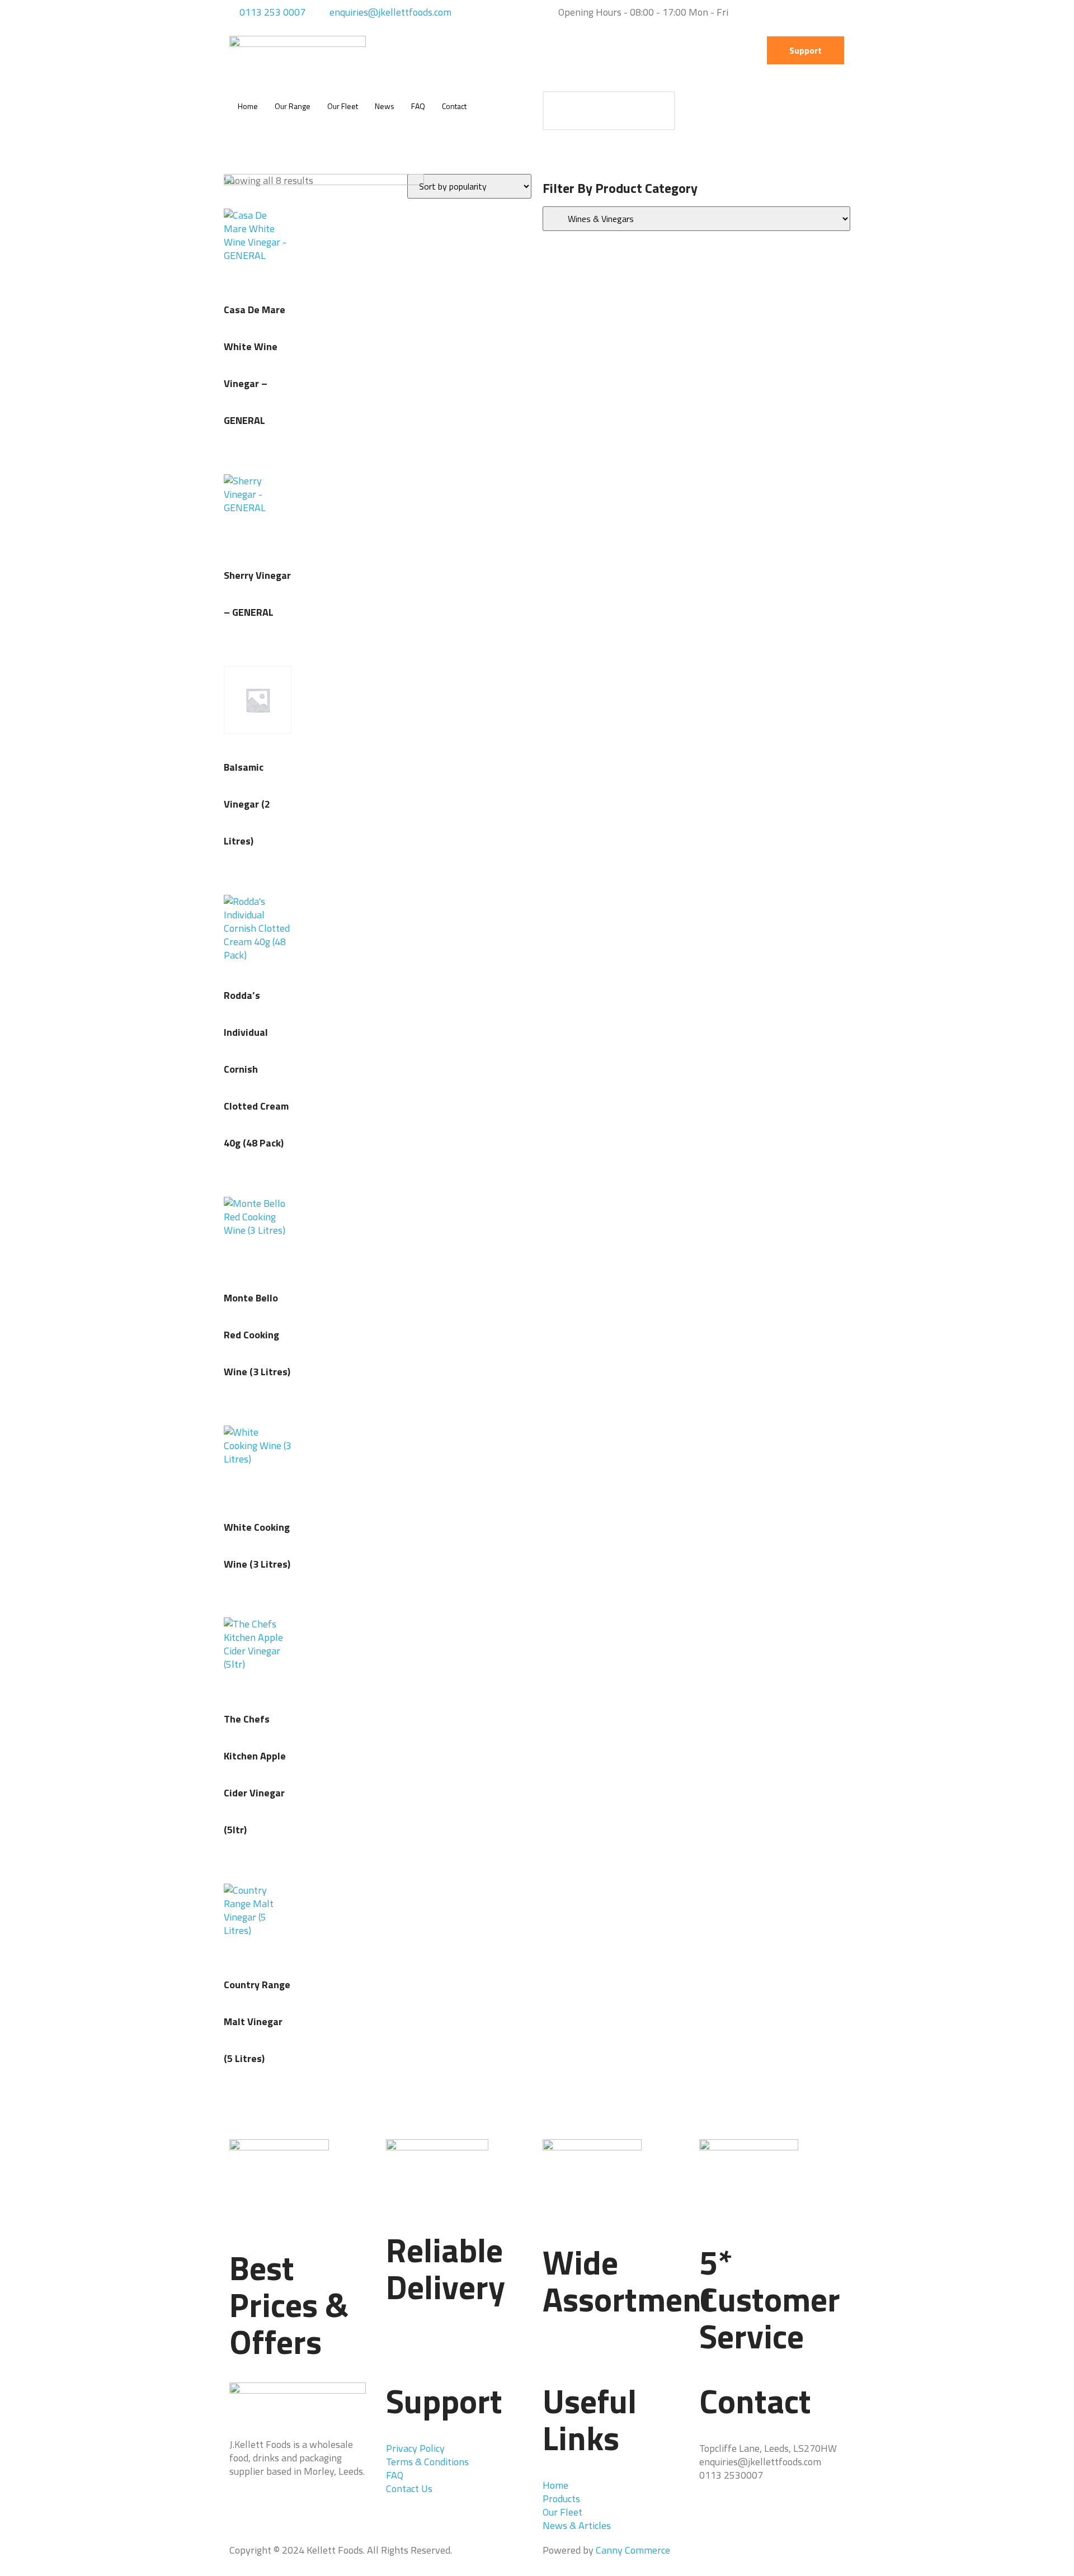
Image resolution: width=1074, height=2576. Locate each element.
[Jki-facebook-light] (452, 50)
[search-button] (656, 111)
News (385, 106)
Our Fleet (343, 106)
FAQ (418, 106)
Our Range (293, 106)
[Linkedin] (512, 50)
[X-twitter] (482, 50)
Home (248, 106)
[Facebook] (243, 2511)
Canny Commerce (633, 2550)
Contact (454, 106)
